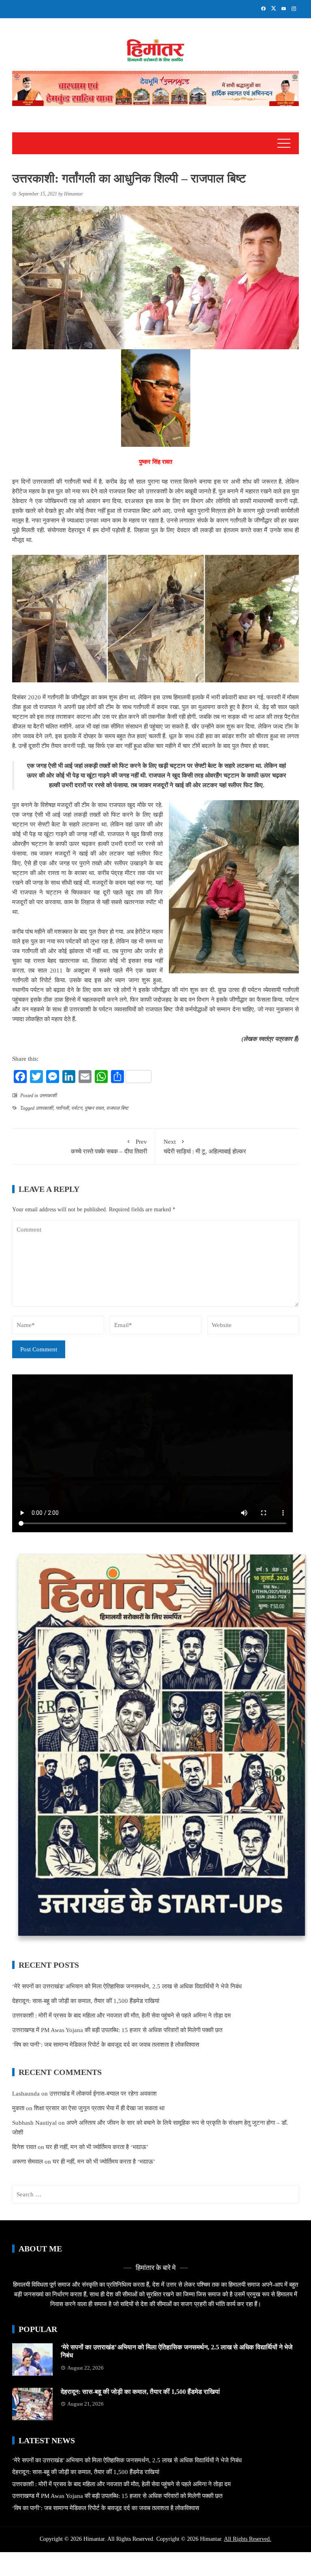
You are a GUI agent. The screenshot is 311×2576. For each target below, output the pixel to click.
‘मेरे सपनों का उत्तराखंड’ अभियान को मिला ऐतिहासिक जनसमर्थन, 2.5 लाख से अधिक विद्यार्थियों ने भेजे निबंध (127, 1986)
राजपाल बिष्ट (117, 1108)
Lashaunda (26, 2094)
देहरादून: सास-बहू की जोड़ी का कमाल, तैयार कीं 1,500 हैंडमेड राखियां (86, 2001)
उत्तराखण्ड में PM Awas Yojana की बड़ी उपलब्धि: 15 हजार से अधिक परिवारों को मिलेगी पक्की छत (117, 2030)
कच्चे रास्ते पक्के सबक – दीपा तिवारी (109, 1147)
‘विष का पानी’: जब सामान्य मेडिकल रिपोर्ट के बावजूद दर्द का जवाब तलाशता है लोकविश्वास (106, 2045)
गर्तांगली (62, 1108)
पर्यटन (77, 1108)
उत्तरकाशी (48, 1096)
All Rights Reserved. (248, 2539)
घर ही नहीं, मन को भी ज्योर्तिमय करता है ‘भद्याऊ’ (97, 2147)
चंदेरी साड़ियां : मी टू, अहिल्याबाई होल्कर (205, 1147)
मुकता (18, 2108)
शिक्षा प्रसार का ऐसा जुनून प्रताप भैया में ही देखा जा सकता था (99, 2108)
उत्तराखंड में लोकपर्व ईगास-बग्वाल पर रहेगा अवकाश (103, 2094)
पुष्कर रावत (94, 1108)
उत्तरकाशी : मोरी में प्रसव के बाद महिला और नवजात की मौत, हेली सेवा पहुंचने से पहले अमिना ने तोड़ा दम (121, 2015)
